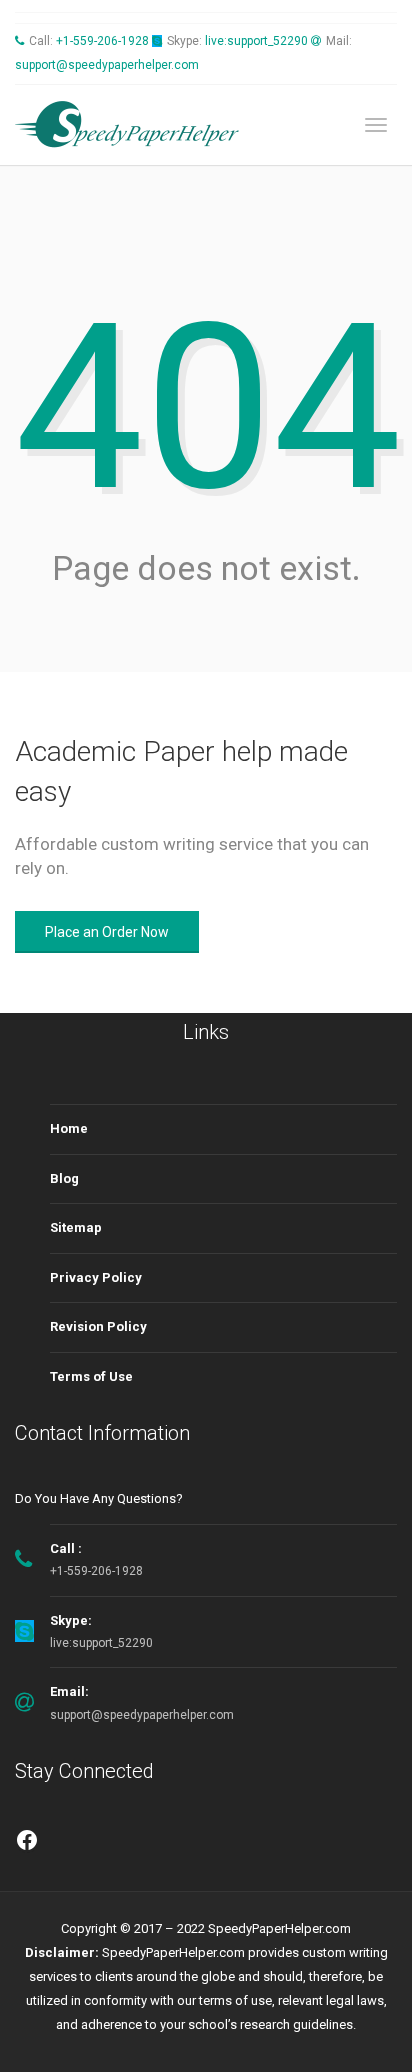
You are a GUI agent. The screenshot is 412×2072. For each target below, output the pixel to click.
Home (69, 1128)
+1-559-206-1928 (102, 41)
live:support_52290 (256, 41)
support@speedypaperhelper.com (107, 65)
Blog (64, 1178)
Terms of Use (91, 1376)
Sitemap (76, 1227)
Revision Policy (98, 1326)
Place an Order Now (107, 932)
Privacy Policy (96, 1277)
